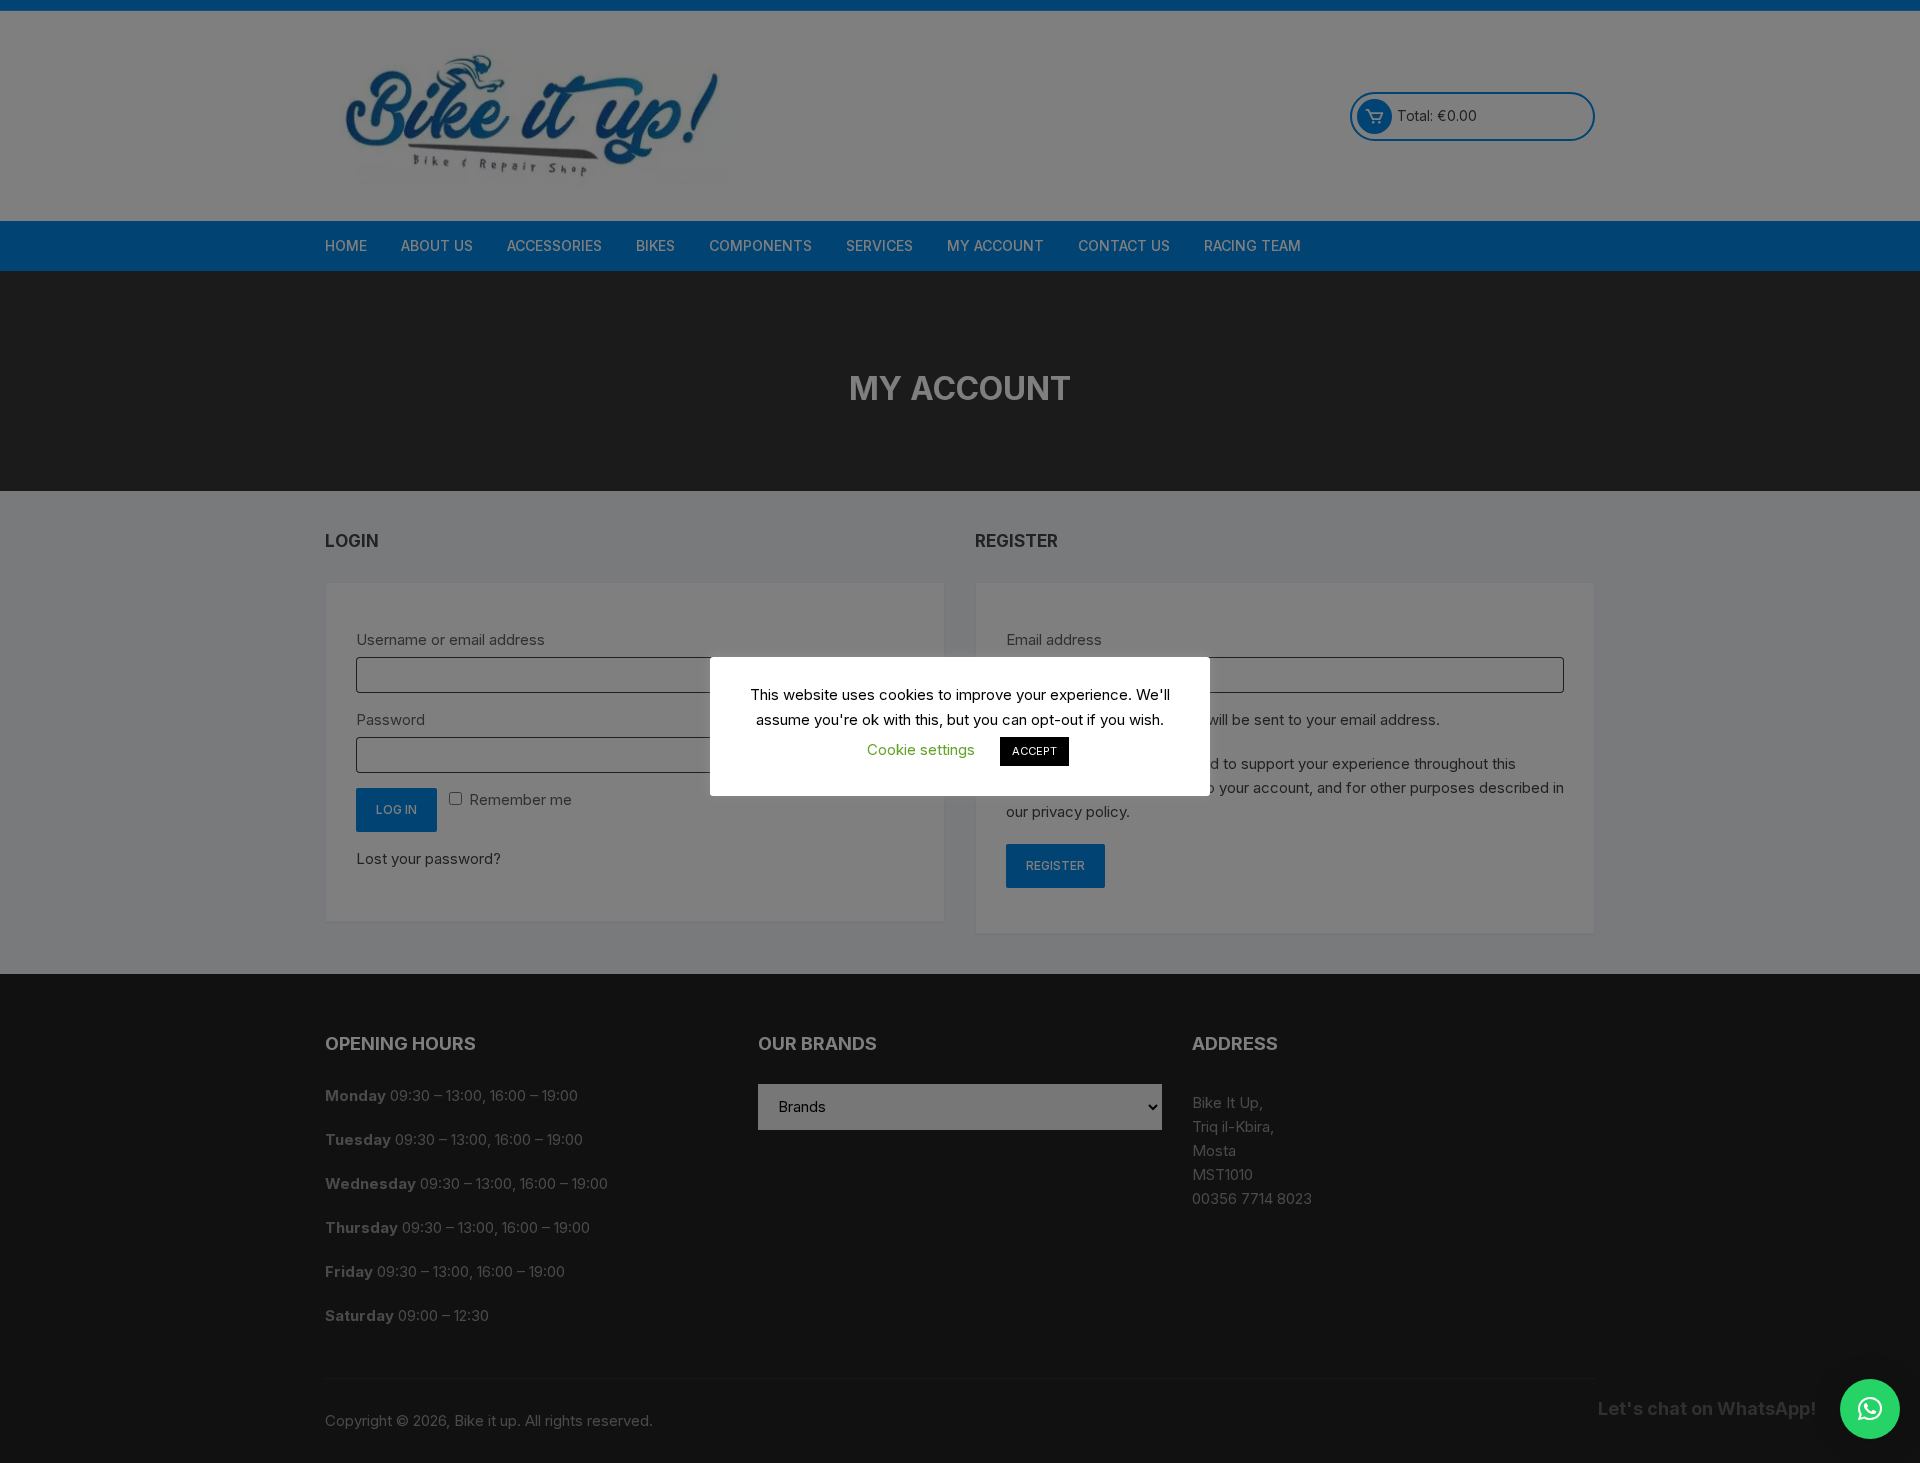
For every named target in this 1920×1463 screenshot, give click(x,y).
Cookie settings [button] (921, 749)
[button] (1870, 1409)
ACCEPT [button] (1034, 751)
